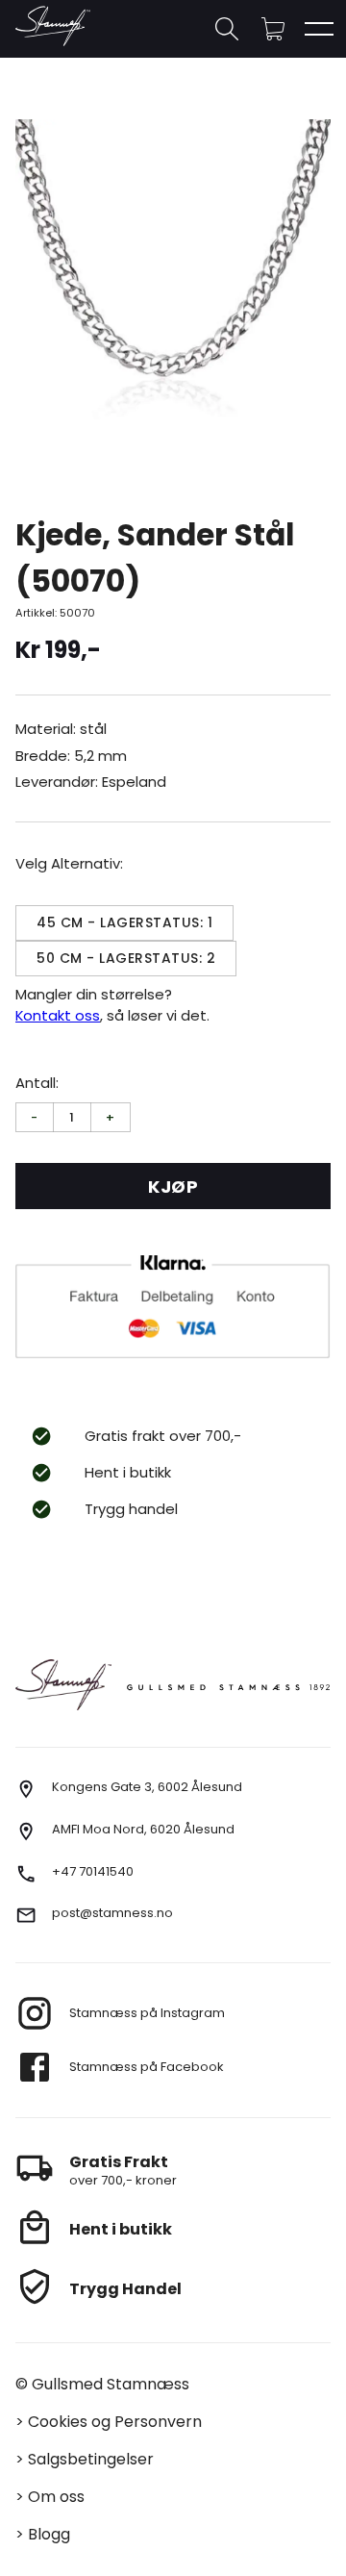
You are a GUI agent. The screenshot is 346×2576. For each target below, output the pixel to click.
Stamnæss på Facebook (147, 2067)
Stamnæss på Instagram (147, 2013)
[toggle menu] (319, 29)
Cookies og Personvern (115, 2422)
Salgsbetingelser (91, 2459)
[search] (227, 29)
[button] (273, 29)
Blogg (49, 2534)
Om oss (56, 2497)
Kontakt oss (58, 1015)
